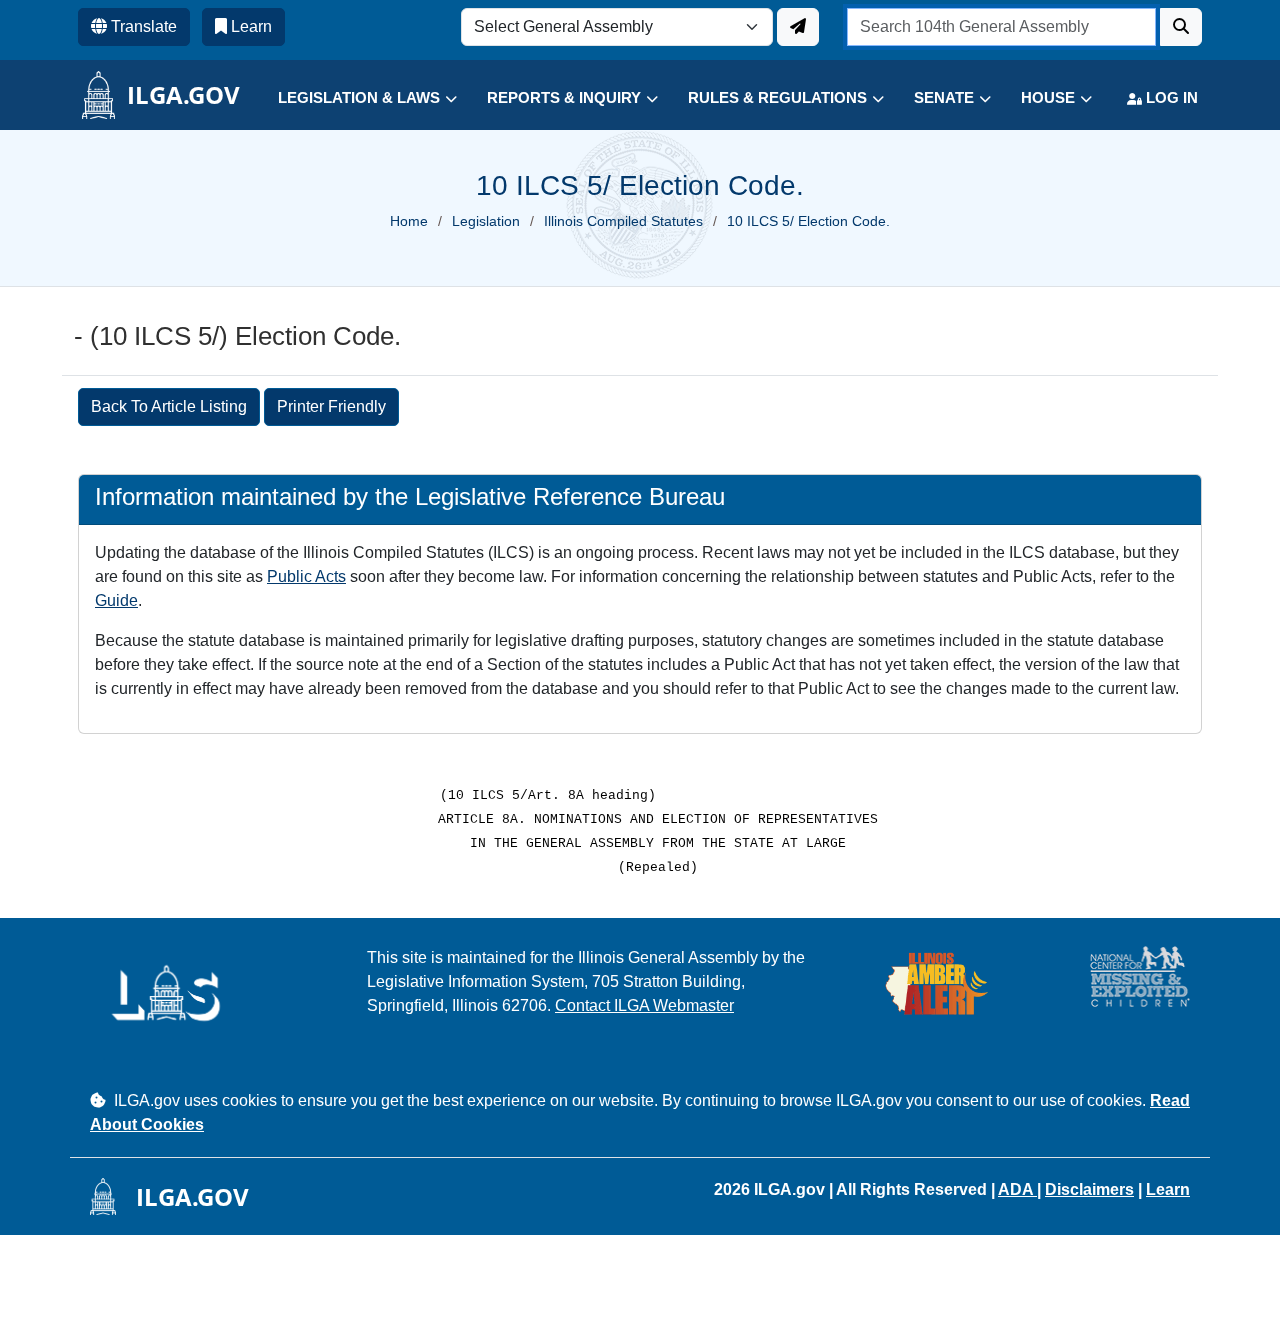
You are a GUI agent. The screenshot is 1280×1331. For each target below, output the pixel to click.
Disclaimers (1089, 1189)
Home (409, 221)
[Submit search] (1181, 27)
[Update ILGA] (798, 27)
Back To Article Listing (169, 406)
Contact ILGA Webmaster (644, 1005)
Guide (116, 600)
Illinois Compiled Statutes (623, 221)
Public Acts (306, 576)
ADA (1017, 1189)
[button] (352, 98)
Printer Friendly (331, 406)
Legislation (486, 221)
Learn (1168, 1189)
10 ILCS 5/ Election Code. (808, 221)
